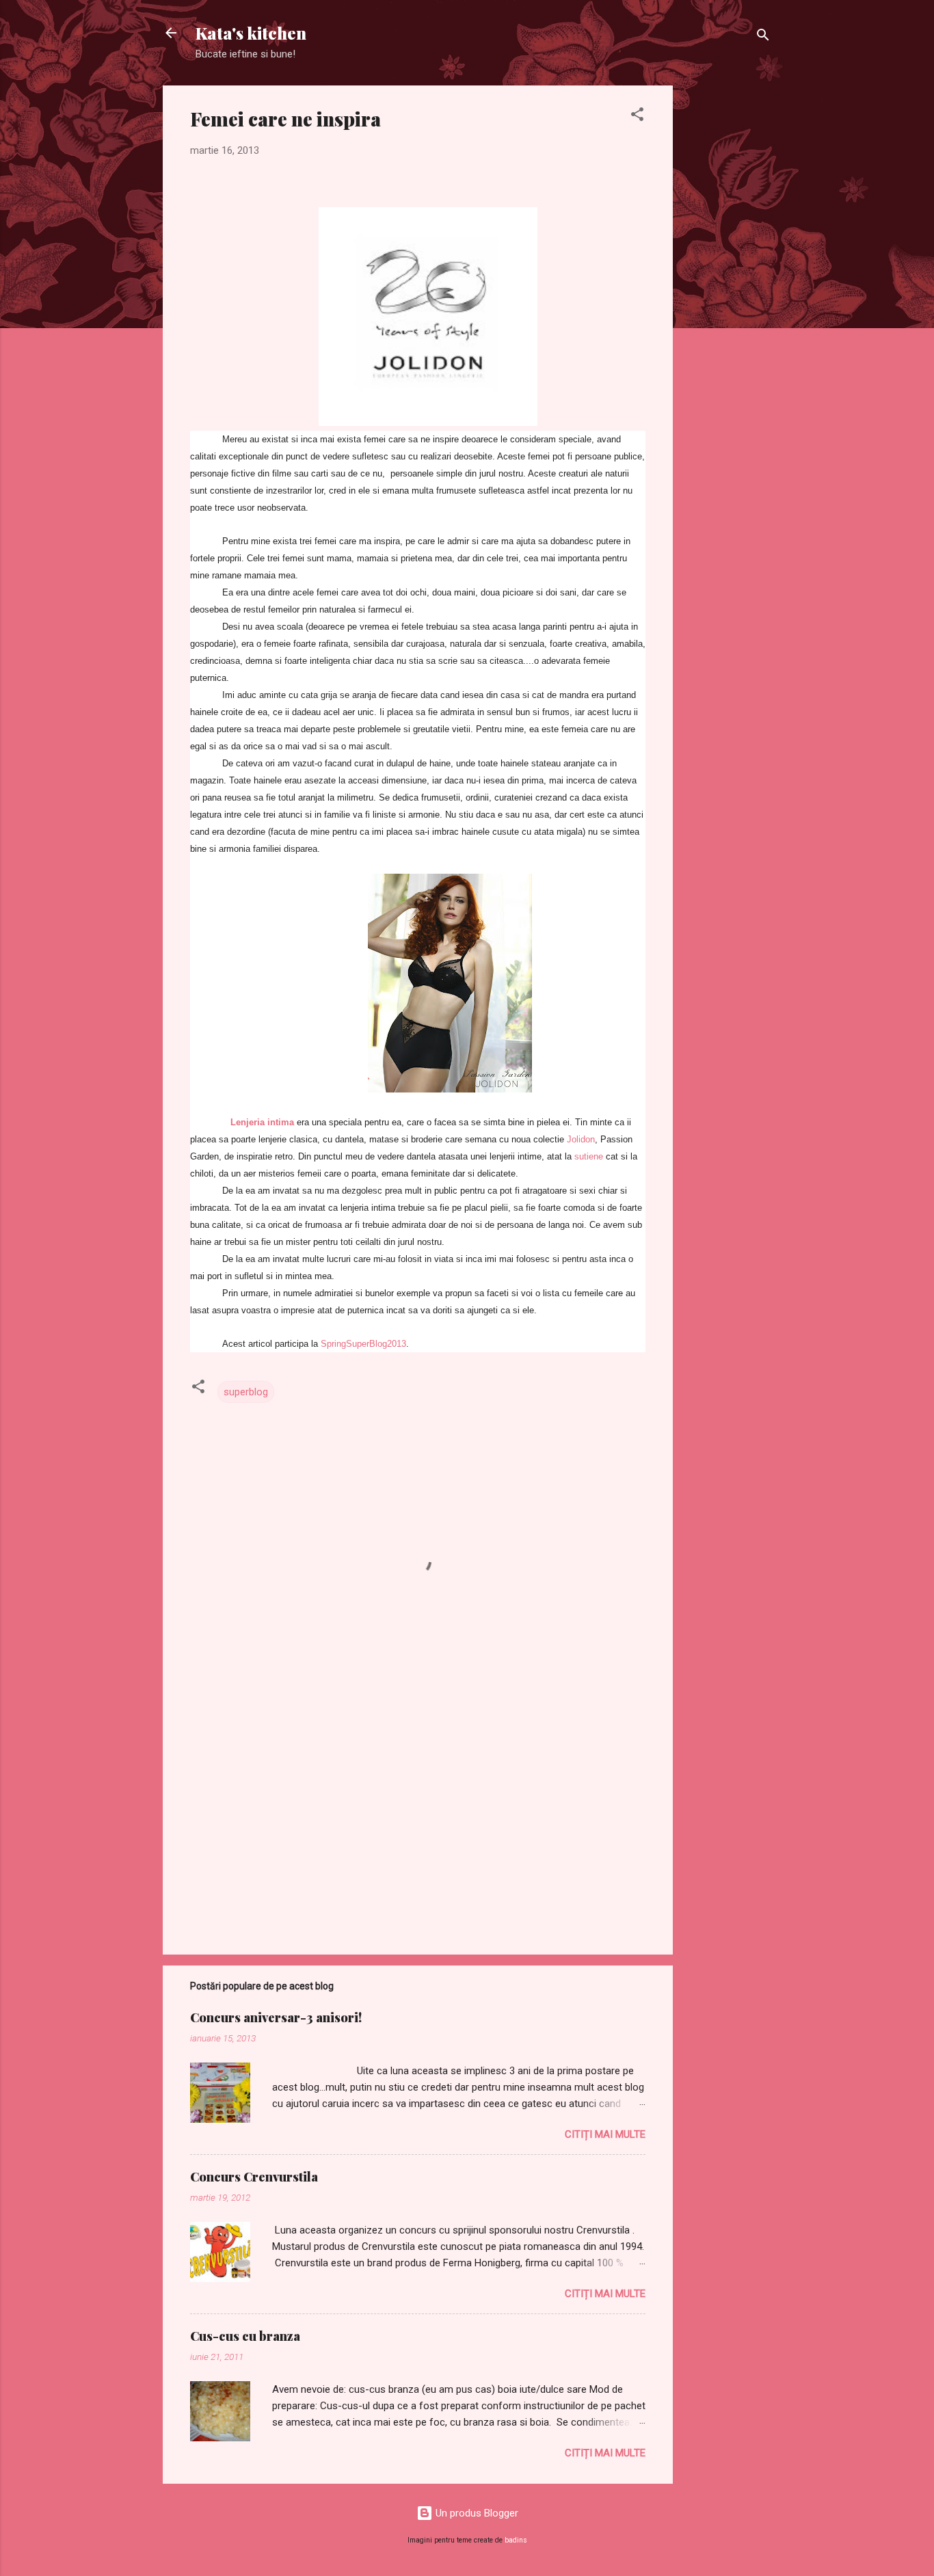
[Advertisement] (728, 291)
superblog (246, 1392)
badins (516, 2540)
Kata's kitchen (251, 33)
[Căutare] (763, 37)
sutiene (589, 1156)
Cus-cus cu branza (245, 2336)
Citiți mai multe (605, 2134)
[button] (637, 117)
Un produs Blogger (476, 2513)
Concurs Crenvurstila (254, 2177)
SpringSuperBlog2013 (363, 1344)
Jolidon (581, 1139)
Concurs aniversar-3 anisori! (276, 2017)
